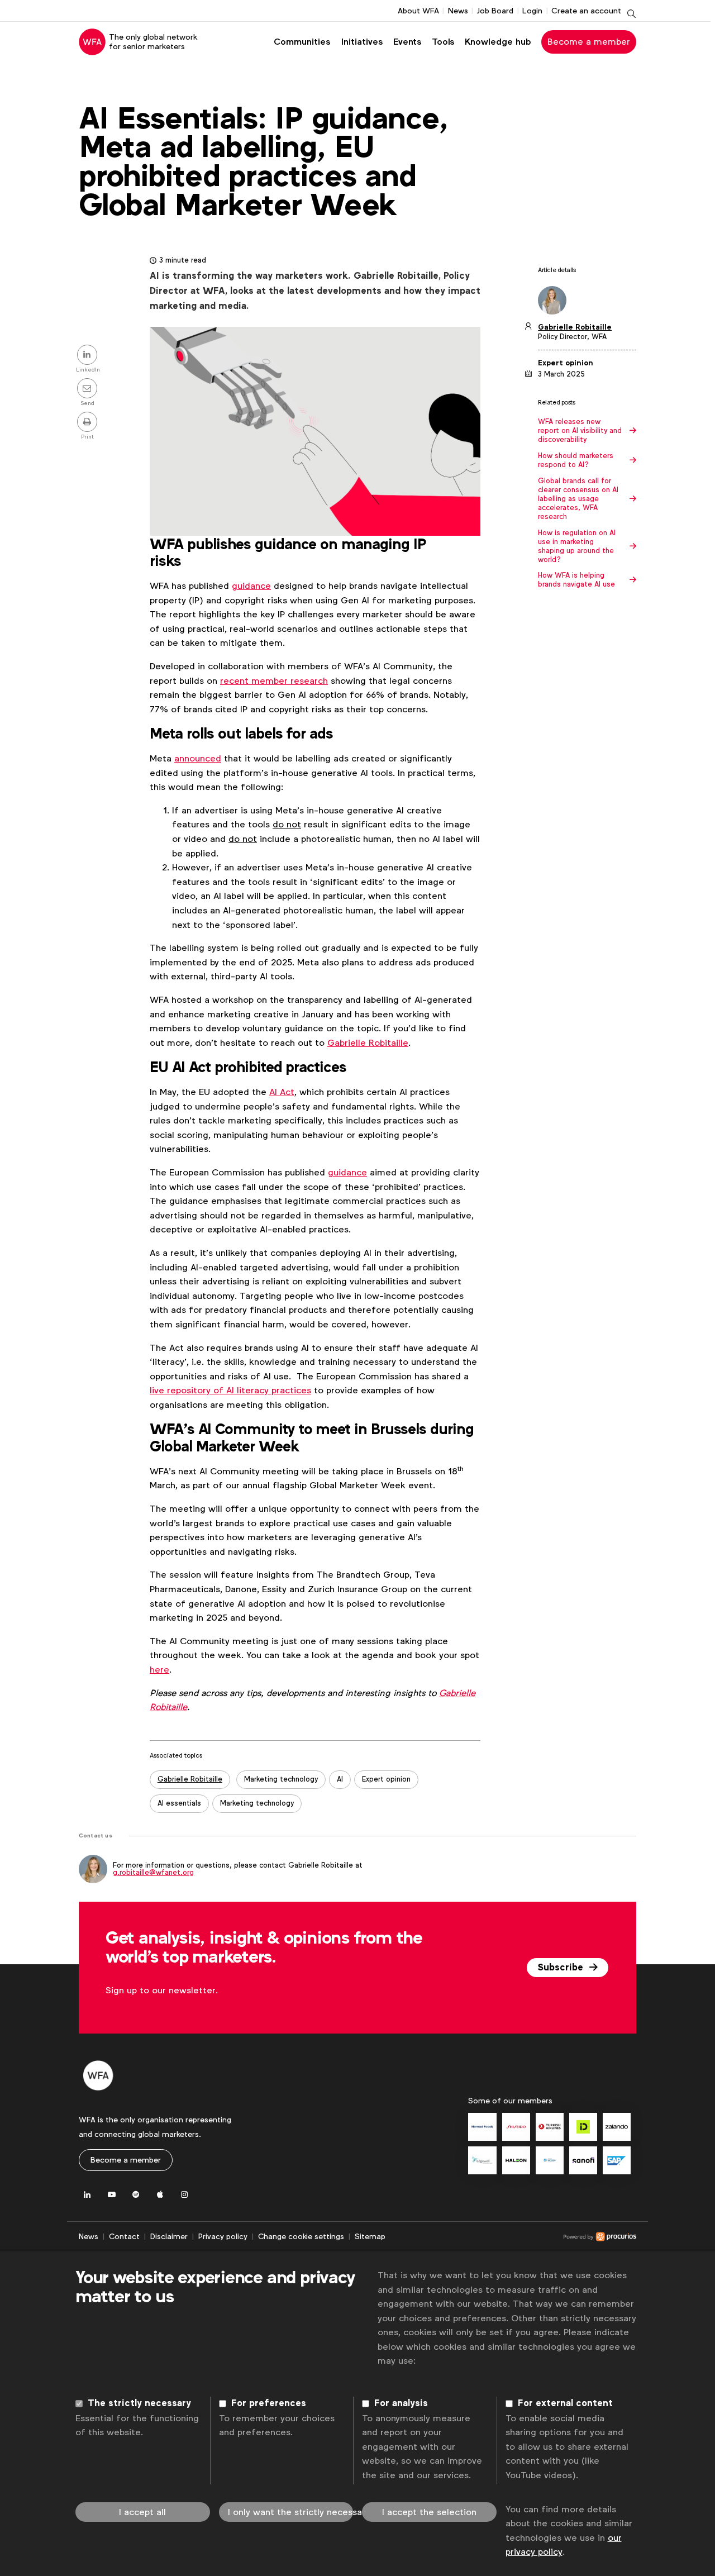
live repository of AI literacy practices (230, 1390)
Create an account (586, 11)
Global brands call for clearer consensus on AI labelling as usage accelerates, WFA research (578, 499)
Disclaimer (169, 2236)
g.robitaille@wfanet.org (153, 1872)
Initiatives (362, 42)
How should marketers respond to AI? (576, 460)
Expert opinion (386, 1779)
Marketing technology (281, 1779)
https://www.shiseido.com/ (516, 2127)
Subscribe (562, 1968)
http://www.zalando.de (617, 2127)
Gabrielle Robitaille (368, 1043)
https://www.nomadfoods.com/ (482, 2127)
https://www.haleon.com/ (516, 2160)
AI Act (282, 1092)
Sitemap (370, 2236)
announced (198, 758)
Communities (302, 42)
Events (407, 42)
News (458, 11)
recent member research (274, 681)
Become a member (589, 42)
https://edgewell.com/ (482, 2160)
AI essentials (179, 1803)
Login (532, 11)
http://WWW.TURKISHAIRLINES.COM (550, 2127)
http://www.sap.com (617, 2160)
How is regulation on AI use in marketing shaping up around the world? (577, 546)
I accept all (142, 2512)
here (159, 1670)
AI (340, 1779)
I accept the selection (429, 2512)
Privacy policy (223, 2236)
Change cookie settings (301, 2236)
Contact (124, 2236)
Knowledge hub (498, 42)
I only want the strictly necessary (291, 2512)
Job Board (495, 11)
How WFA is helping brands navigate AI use (576, 580)
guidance (251, 586)
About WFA (418, 11)
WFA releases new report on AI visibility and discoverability (580, 431)
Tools (443, 42)
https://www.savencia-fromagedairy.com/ (550, 2160)
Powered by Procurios (511, 2237)
